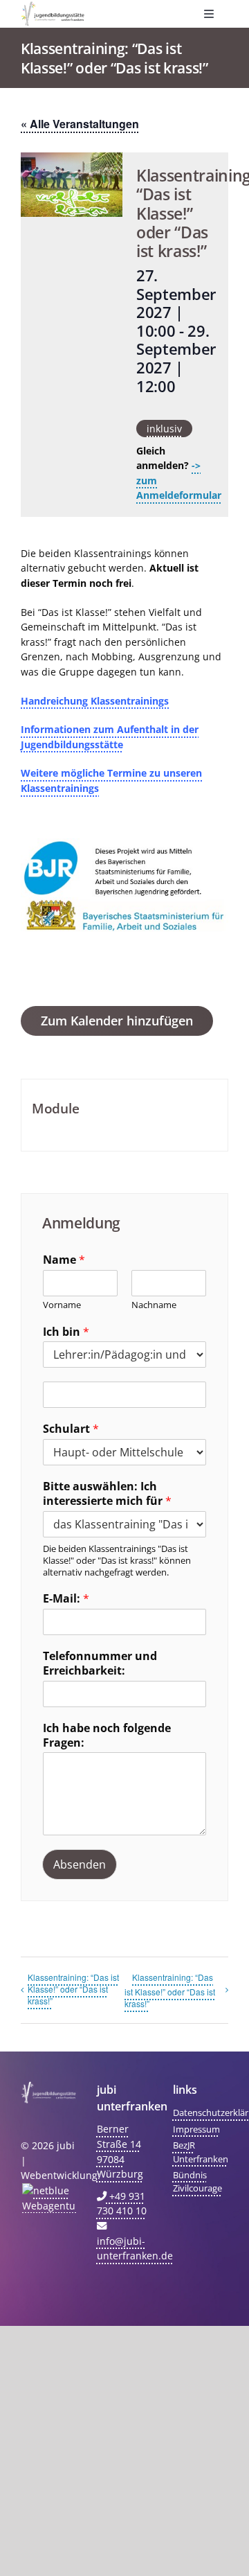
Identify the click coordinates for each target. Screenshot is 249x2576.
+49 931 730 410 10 (122, 2204)
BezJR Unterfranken (201, 2152)
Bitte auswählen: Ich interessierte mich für (107, 1494)
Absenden (80, 1864)
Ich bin (66, 1332)
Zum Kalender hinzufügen (117, 1021)
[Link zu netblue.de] (48, 2198)
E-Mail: (66, 1599)
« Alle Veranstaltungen (80, 124)
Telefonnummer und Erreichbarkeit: (100, 1664)
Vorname (62, 1305)
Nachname (154, 1305)
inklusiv (164, 429)
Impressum (196, 2129)
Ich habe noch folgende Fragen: (107, 1736)
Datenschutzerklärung (201, 2112)
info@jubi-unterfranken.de (135, 2248)
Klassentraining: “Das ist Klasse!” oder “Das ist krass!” (73, 1989)
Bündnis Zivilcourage (197, 2181)
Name (64, 1260)
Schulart (71, 1429)
